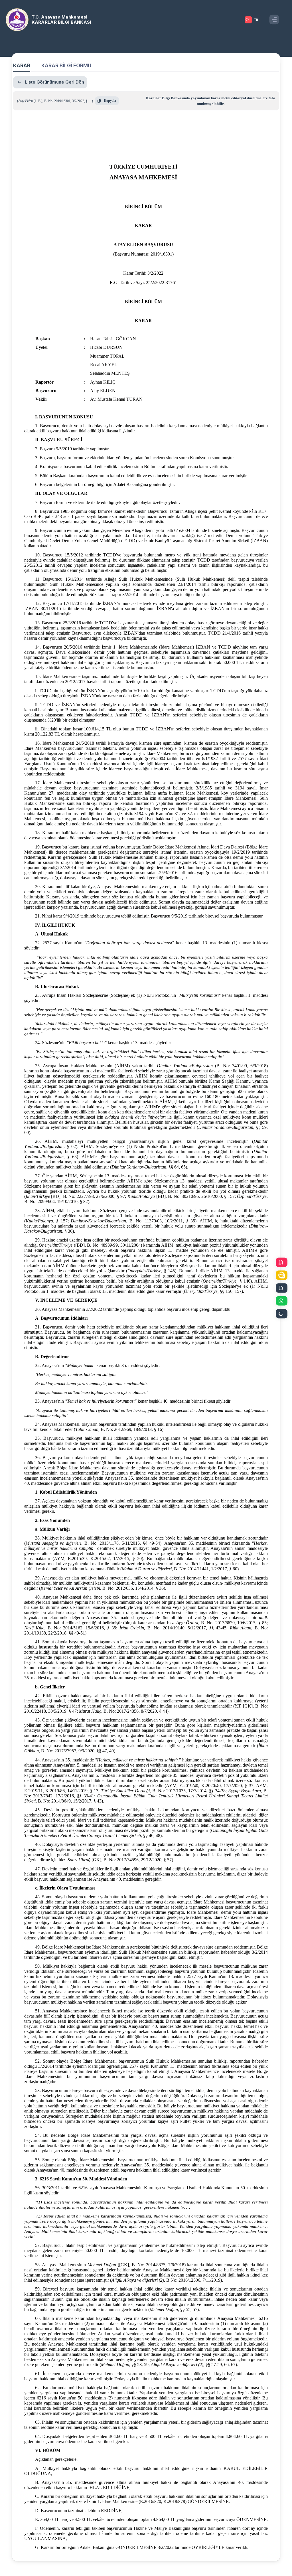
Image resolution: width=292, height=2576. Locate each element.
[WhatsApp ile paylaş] (282, 1301)
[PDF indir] (282, 1262)
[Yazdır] (282, 1314)
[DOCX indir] (282, 1288)
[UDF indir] (282, 1275)
